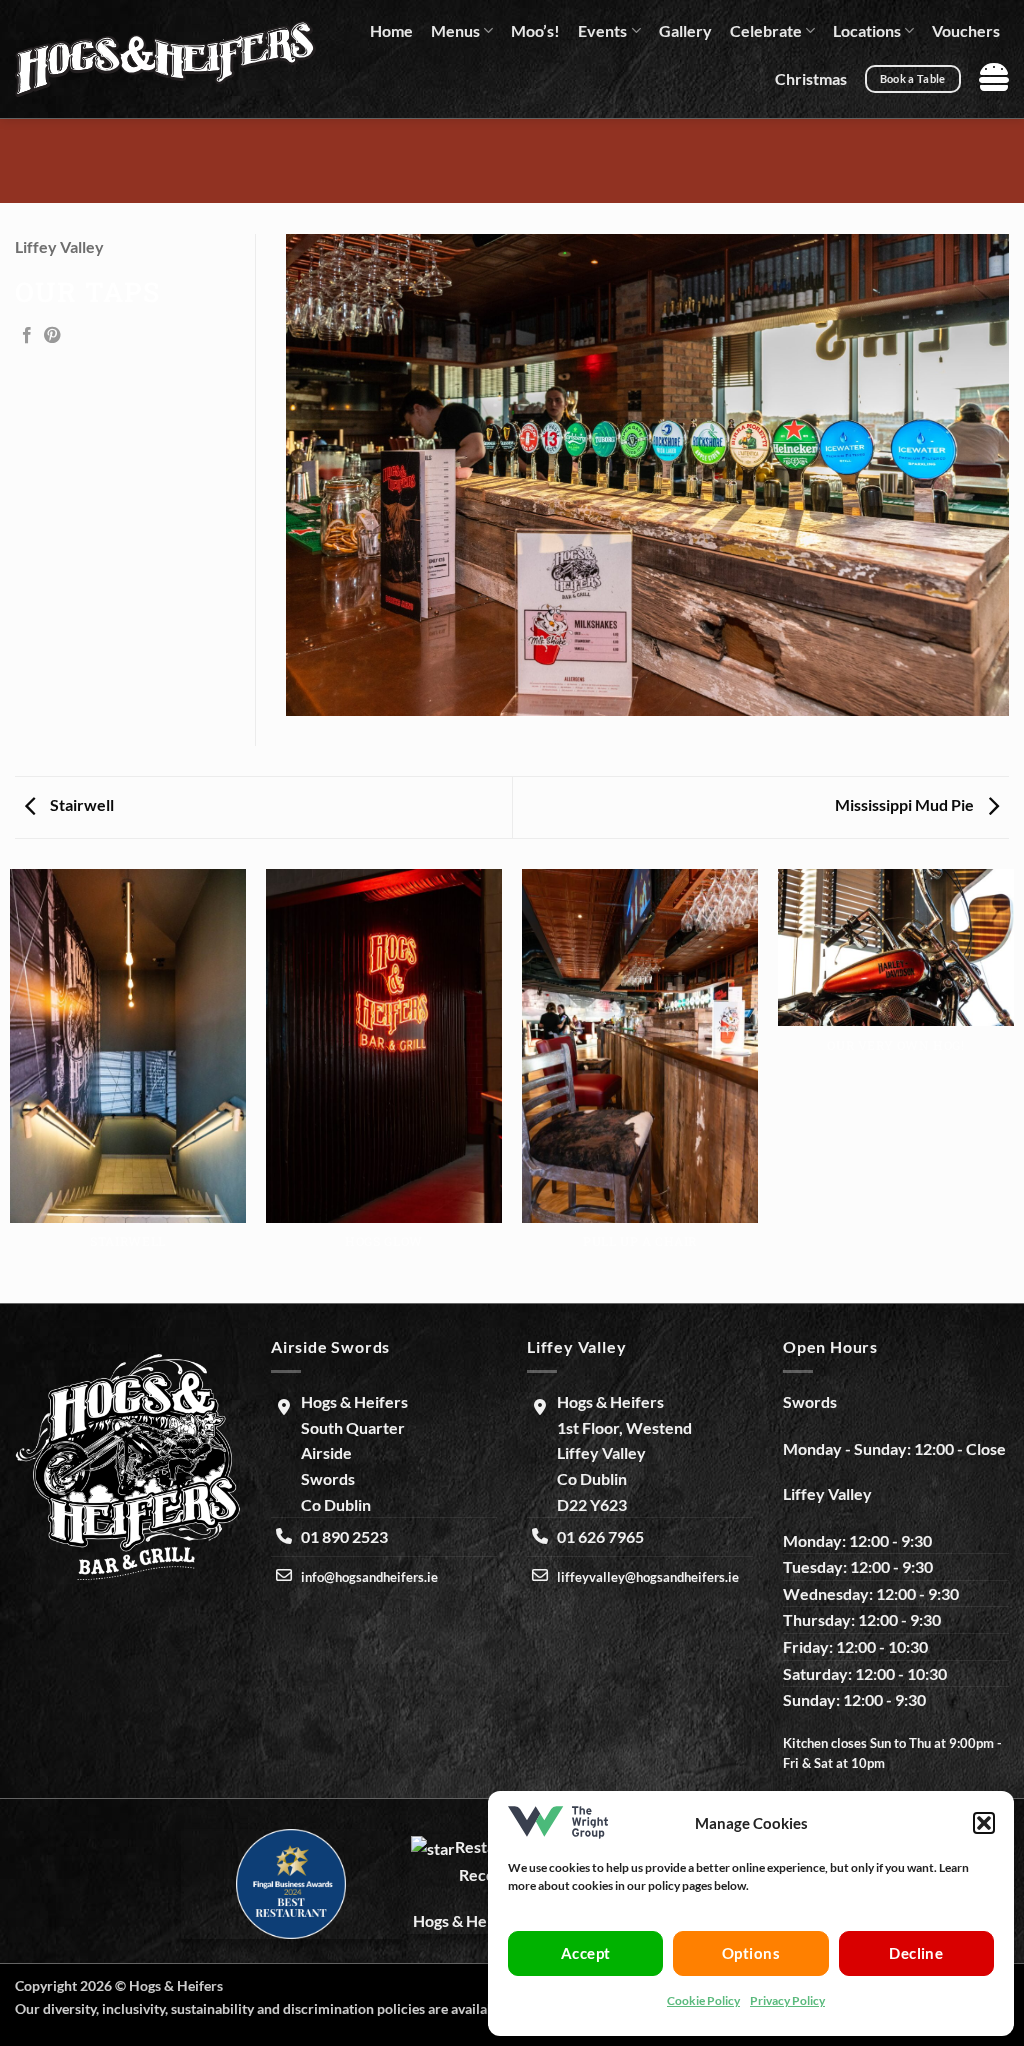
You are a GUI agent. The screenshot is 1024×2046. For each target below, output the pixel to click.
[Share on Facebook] (27, 336)
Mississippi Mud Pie (906, 804)
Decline (916, 1953)
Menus (455, 30)
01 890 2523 (344, 1536)
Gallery (685, 30)
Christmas (811, 78)
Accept (586, 1953)
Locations (867, 30)
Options (751, 1953)
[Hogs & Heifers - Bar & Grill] (165, 59)
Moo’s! (535, 30)
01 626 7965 (600, 1536)
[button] (984, 1823)
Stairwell (80, 804)
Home (391, 30)
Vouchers (966, 30)
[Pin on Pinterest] (52, 336)
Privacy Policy (787, 2000)
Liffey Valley (59, 246)
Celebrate (766, 30)
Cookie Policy (703, 2000)
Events (602, 30)
